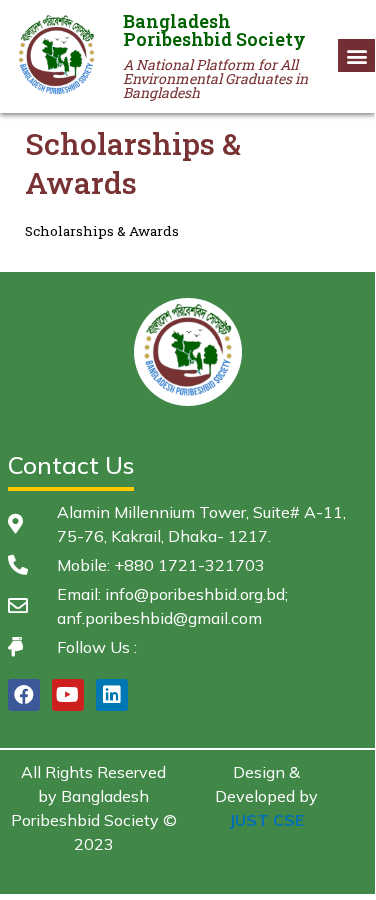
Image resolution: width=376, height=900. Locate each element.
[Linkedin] (112, 695)
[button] (357, 55)
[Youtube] (68, 695)
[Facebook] (24, 695)
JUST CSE (266, 820)
